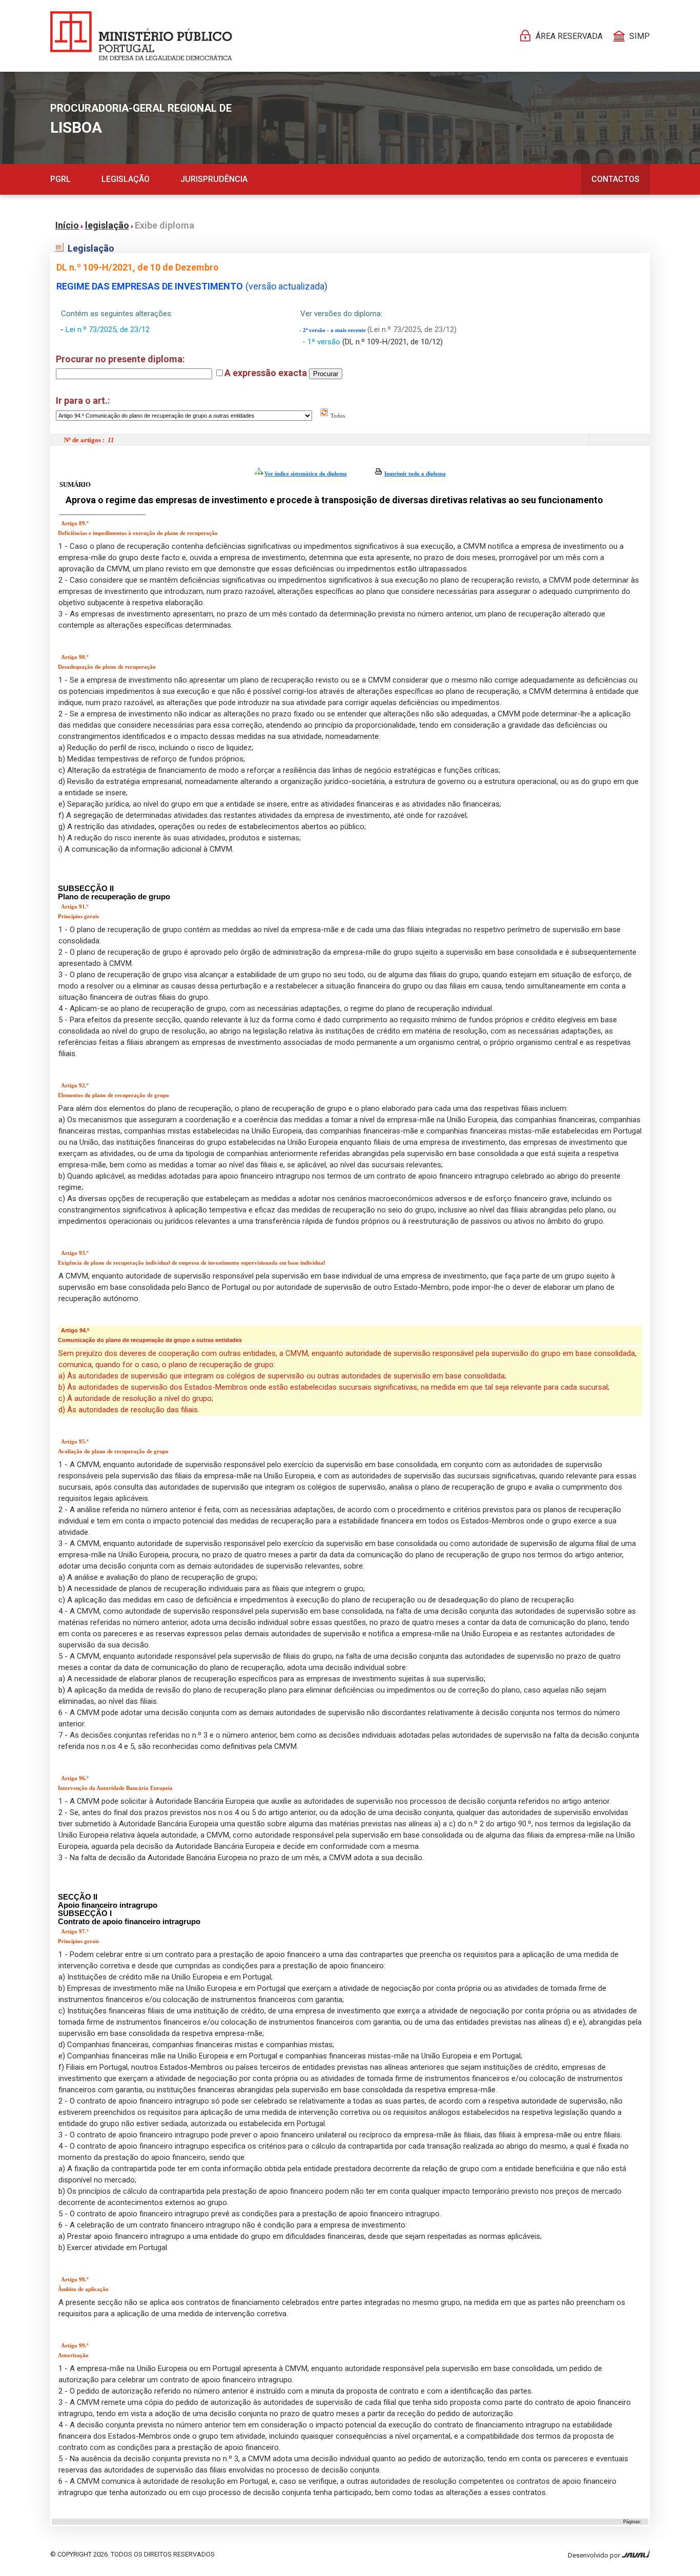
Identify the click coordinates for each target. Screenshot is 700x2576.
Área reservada (569, 36)
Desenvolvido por (595, 2555)
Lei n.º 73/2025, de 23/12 (108, 329)
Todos (337, 416)
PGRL (60, 179)
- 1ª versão (322, 342)
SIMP (640, 36)
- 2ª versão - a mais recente (333, 330)
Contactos (615, 179)
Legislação (126, 179)
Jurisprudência (214, 179)
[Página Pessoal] (141, 36)
